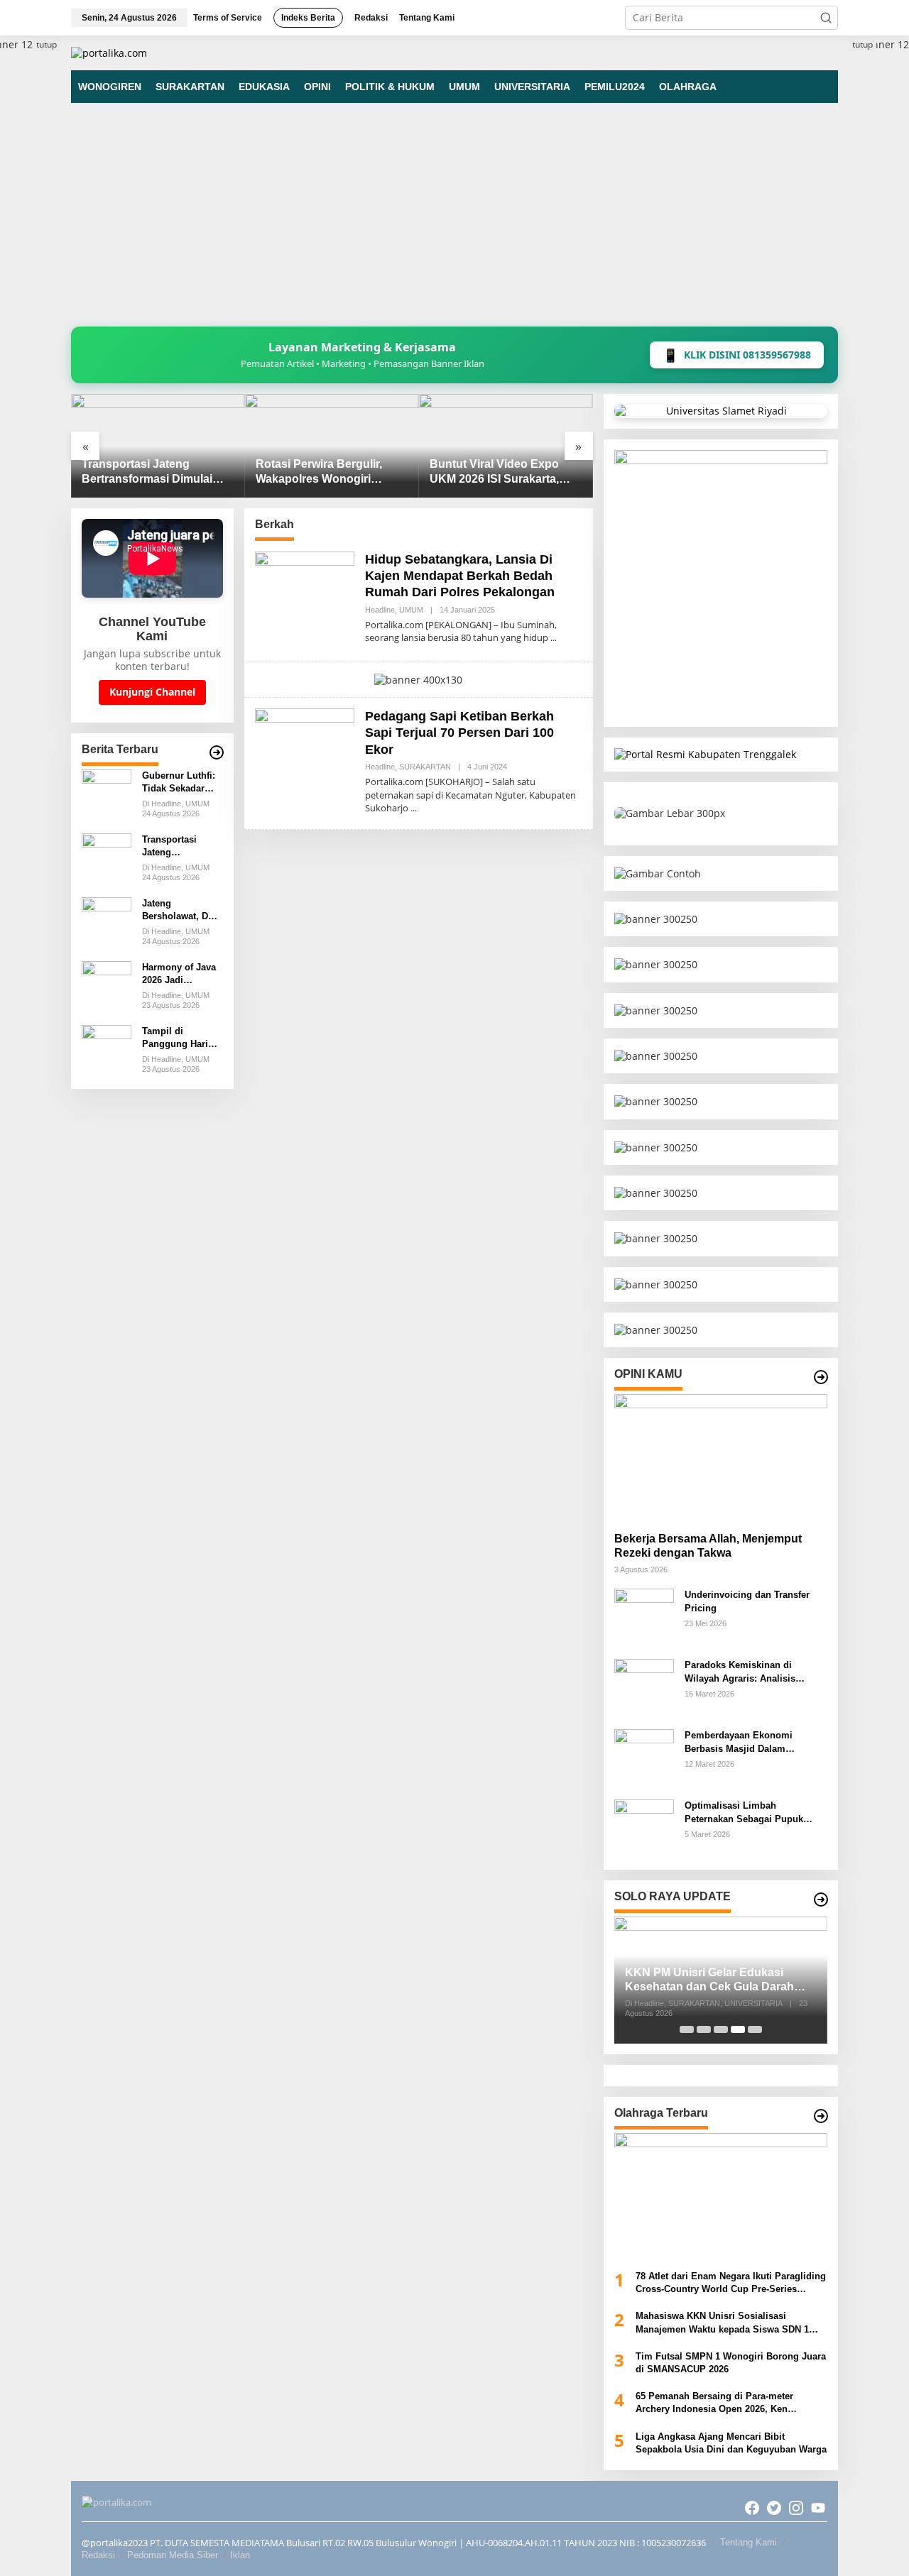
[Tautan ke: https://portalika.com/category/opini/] (821, 1377)
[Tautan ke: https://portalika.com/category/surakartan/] (821, 1900)
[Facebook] (752, 2508)
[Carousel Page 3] (721, 2029)
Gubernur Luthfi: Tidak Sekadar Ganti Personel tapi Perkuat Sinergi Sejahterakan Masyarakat (179, 783)
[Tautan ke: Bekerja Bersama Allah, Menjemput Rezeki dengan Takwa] (721, 1457)
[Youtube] (818, 2508)
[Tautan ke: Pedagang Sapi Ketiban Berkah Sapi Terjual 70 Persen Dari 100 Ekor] (305, 757)
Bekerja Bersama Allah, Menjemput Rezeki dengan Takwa (708, 1546)
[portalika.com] (109, 52)
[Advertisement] (454, 220)
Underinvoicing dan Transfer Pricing (747, 1601)
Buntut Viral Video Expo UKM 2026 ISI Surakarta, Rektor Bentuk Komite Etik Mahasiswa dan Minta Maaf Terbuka (501, 472)
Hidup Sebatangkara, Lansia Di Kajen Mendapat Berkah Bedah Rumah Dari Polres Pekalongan (460, 576)
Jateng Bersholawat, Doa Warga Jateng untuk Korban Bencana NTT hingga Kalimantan (180, 910)
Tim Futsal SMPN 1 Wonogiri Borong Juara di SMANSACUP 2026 (731, 2363)
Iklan (240, 2555)
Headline (380, 610)
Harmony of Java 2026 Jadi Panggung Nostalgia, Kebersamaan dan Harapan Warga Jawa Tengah (181, 974)
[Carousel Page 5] (755, 2029)
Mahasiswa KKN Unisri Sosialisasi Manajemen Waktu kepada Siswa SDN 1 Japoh (722, 2323)
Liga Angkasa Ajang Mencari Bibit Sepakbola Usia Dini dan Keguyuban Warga (731, 2443)
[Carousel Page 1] (687, 2029)
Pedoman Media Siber (173, 2555)
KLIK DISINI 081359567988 (737, 355)
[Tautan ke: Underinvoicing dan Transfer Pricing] (644, 1617)
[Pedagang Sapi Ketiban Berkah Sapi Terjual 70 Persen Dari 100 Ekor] (414, 808)
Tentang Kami (749, 2542)
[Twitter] (774, 2508)
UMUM (411, 610)
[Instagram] (796, 2508)
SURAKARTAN (425, 767)
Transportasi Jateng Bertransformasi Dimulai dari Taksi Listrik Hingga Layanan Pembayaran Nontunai (147, 472)
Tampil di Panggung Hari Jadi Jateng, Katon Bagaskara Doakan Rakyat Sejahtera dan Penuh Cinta (179, 1038)
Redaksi (98, 2555)
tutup (47, 44)
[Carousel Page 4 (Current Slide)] (738, 2029)
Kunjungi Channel (152, 692)
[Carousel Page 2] (704, 2029)
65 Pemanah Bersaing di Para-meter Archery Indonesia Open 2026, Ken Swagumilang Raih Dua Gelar (714, 2403)
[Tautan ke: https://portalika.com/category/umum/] (217, 752)
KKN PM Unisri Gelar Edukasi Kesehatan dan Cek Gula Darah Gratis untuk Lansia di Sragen (709, 1981)
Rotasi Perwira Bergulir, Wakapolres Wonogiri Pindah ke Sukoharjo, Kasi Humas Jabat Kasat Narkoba (327, 472)
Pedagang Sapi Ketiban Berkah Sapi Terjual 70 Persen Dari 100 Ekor (459, 733)
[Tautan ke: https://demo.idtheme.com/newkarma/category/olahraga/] (821, 2116)
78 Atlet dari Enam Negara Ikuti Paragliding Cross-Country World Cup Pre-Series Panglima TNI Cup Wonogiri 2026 (731, 2283)
